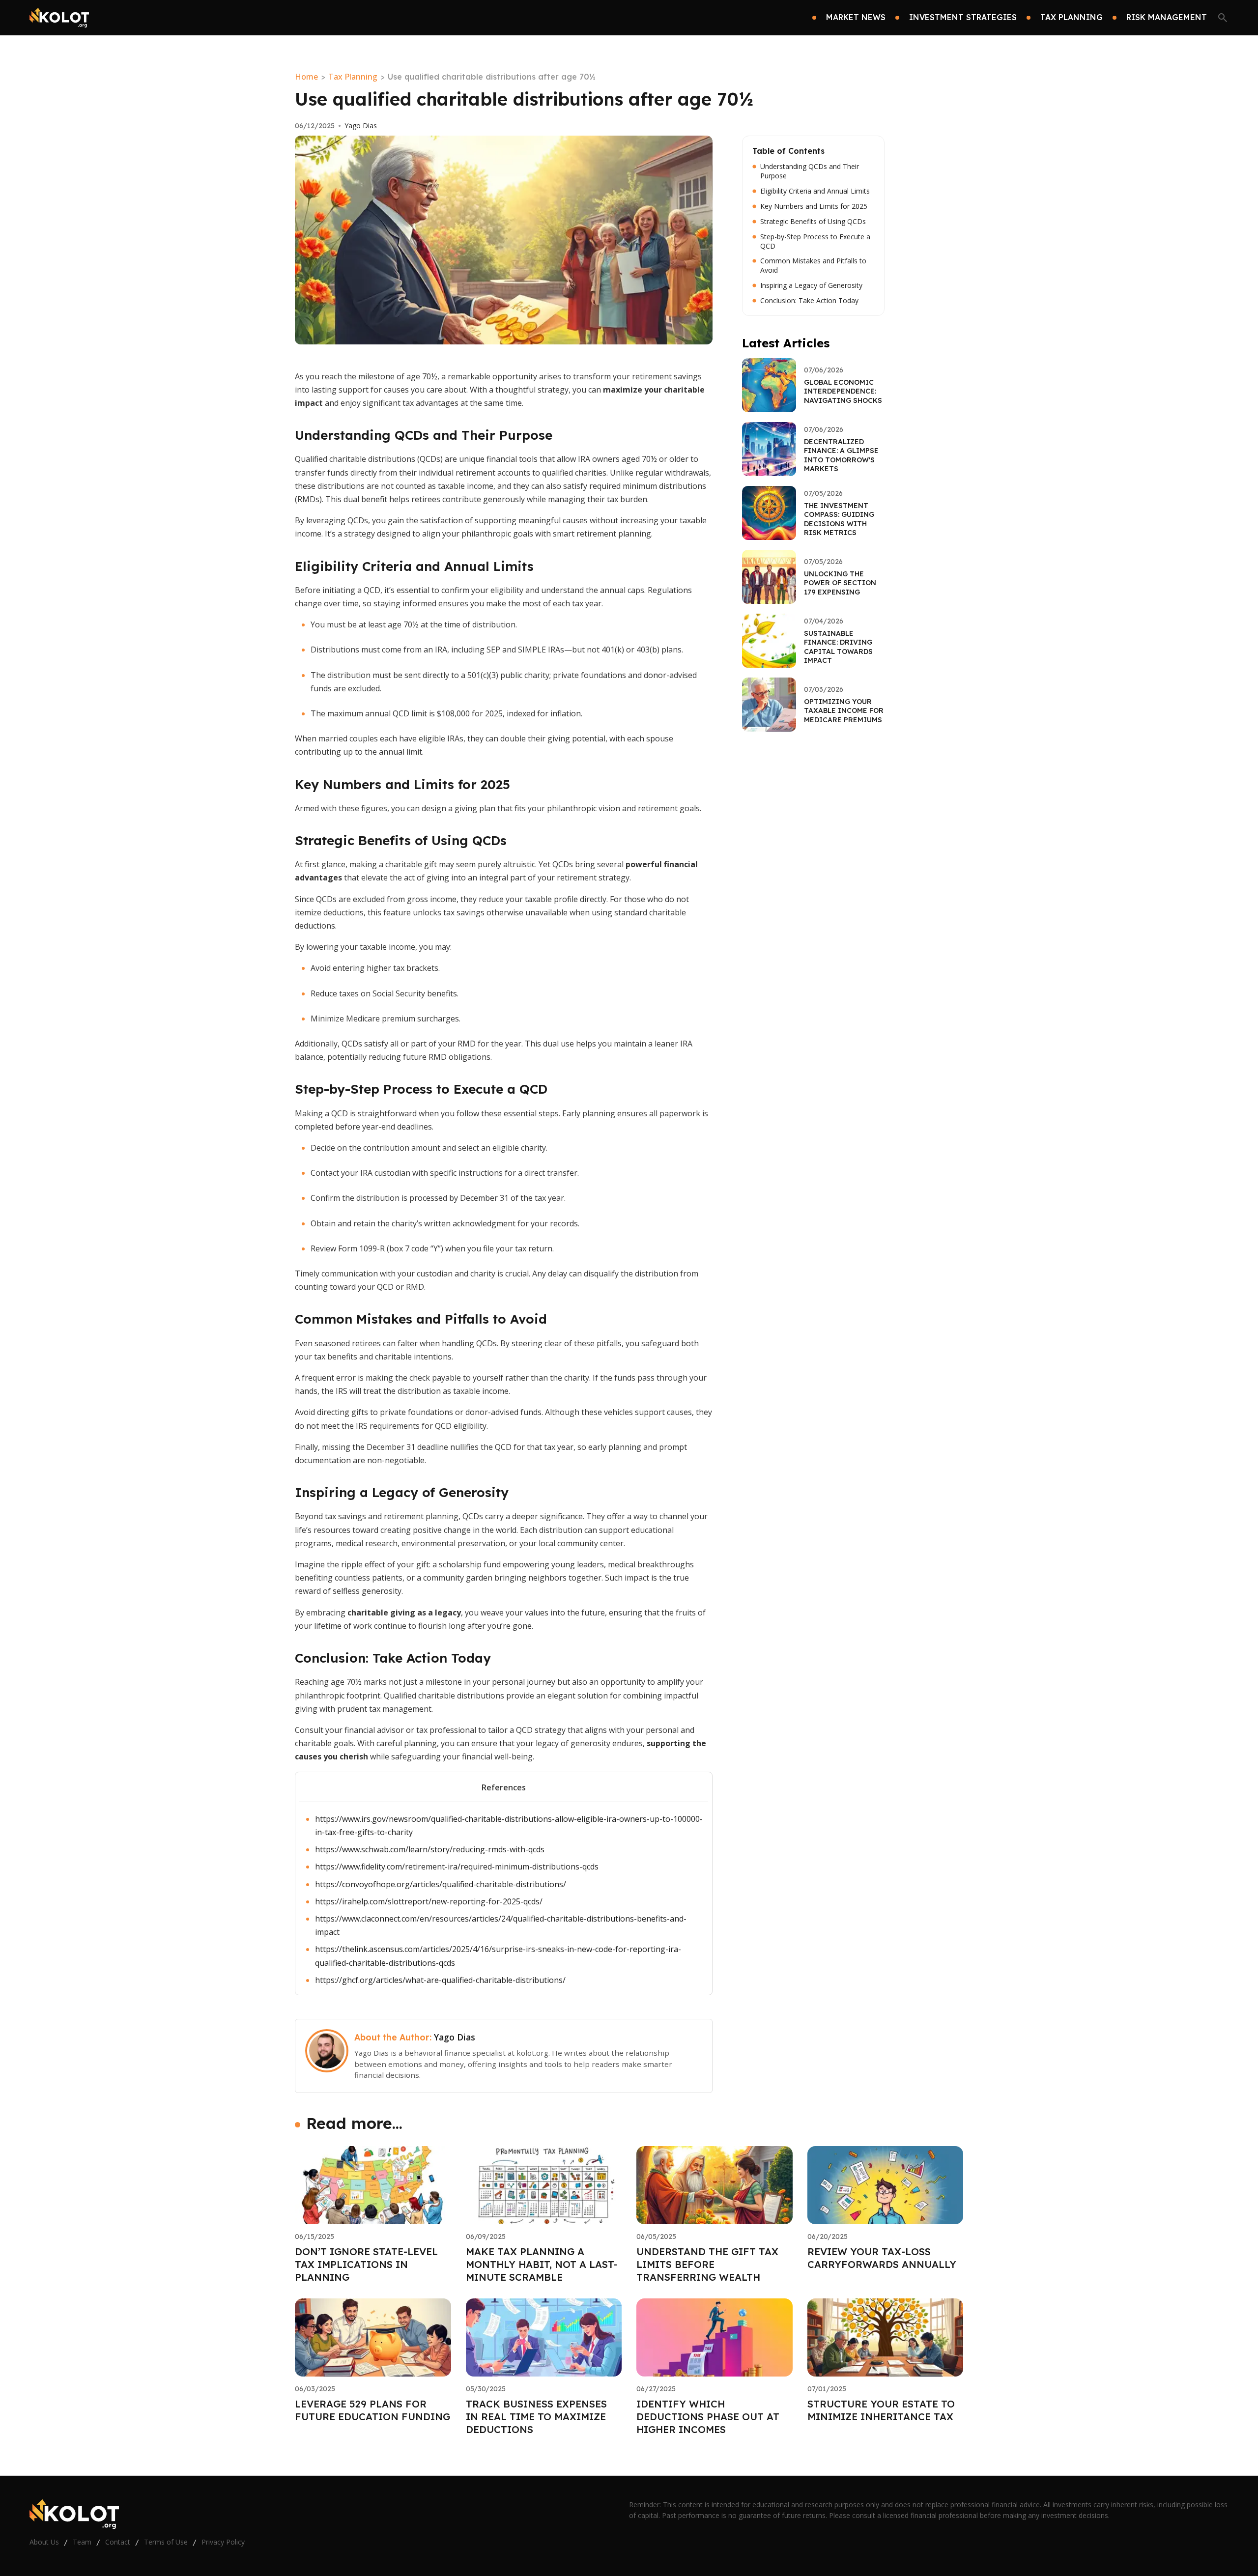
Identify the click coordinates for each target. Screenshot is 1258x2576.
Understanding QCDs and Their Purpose (810, 171)
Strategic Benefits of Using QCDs (813, 222)
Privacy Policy (223, 2542)
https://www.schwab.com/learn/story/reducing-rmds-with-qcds (430, 1849)
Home (306, 77)
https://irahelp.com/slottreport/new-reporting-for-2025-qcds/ (429, 1901)
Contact (118, 2542)
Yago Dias (361, 126)
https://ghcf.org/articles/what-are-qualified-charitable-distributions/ (440, 1980)
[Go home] (59, 18)
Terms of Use (166, 2542)
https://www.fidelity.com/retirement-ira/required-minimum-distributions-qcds (457, 1867)
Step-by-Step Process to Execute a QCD (815, 241)
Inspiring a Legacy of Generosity (811, 285)
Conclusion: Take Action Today (809, 301)
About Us (44, 2542)
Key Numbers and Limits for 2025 (814, 206)
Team (82, 2542)
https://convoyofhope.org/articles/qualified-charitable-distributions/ (441, 1884)
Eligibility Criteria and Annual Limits (815, 191)
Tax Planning (353, 77)
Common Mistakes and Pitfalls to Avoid (813, 266)
